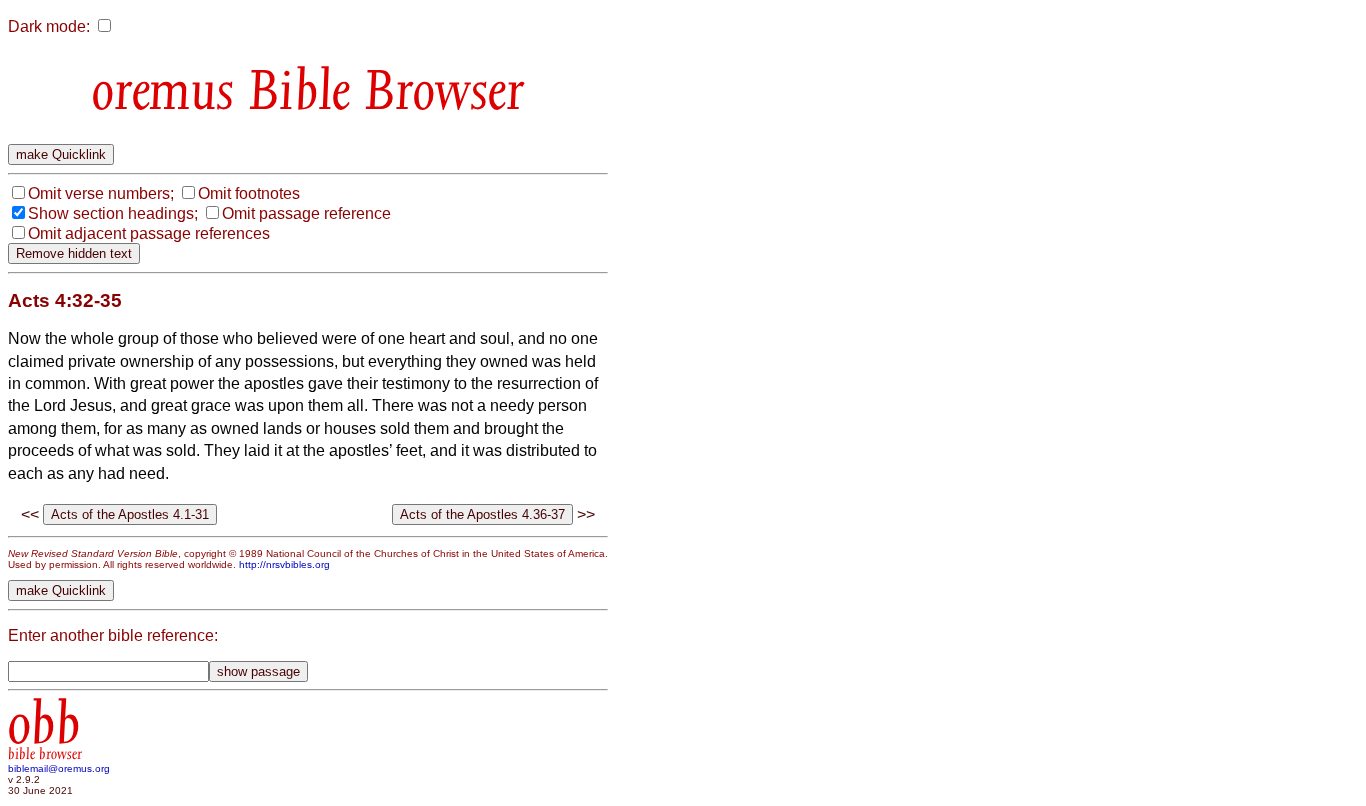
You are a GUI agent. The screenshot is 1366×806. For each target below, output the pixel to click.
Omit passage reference (306, 213)
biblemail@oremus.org (59, 768)
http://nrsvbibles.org (284, 564)
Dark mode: (49, 26)
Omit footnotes (249, 193)
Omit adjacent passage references (149, 233)
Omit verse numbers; (101, 193)
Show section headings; (113, 213)
